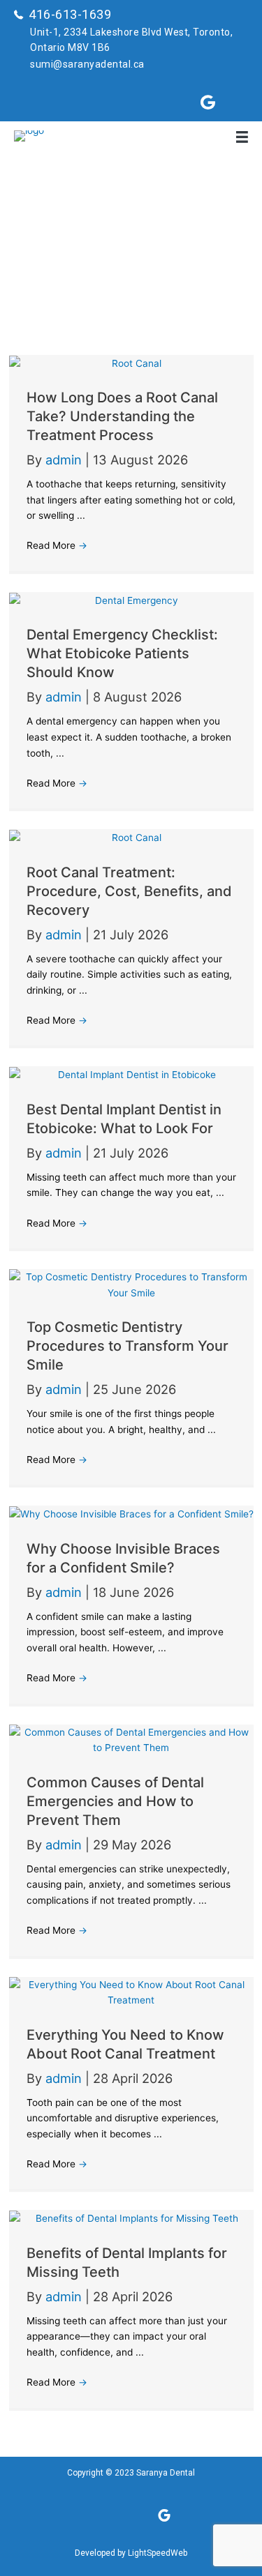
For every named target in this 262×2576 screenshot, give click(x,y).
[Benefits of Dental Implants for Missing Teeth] (131, 2218)
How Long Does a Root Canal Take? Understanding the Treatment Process (122, 416)
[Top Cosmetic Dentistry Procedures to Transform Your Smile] (131, 1284)
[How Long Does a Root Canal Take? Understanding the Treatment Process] (131, 363)
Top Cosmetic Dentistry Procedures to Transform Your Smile (128, 1346)
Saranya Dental (166, 2473)
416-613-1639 (70, 14)
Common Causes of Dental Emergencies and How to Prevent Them (115, 1801)
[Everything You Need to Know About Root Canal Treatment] (131, 1992)
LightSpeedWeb (158, 2553)
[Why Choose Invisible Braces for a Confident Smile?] (131, 1513)
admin (65, 460)
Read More (57, 545)
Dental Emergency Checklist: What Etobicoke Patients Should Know (122, 653)
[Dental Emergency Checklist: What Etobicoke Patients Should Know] (131, 600)
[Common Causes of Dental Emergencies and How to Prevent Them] (131, 1739)
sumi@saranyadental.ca (87, 64)
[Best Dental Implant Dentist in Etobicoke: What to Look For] (131, 1074)
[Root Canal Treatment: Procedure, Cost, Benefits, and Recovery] (131, 837)
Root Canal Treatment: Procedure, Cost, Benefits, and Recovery (129, 891)
